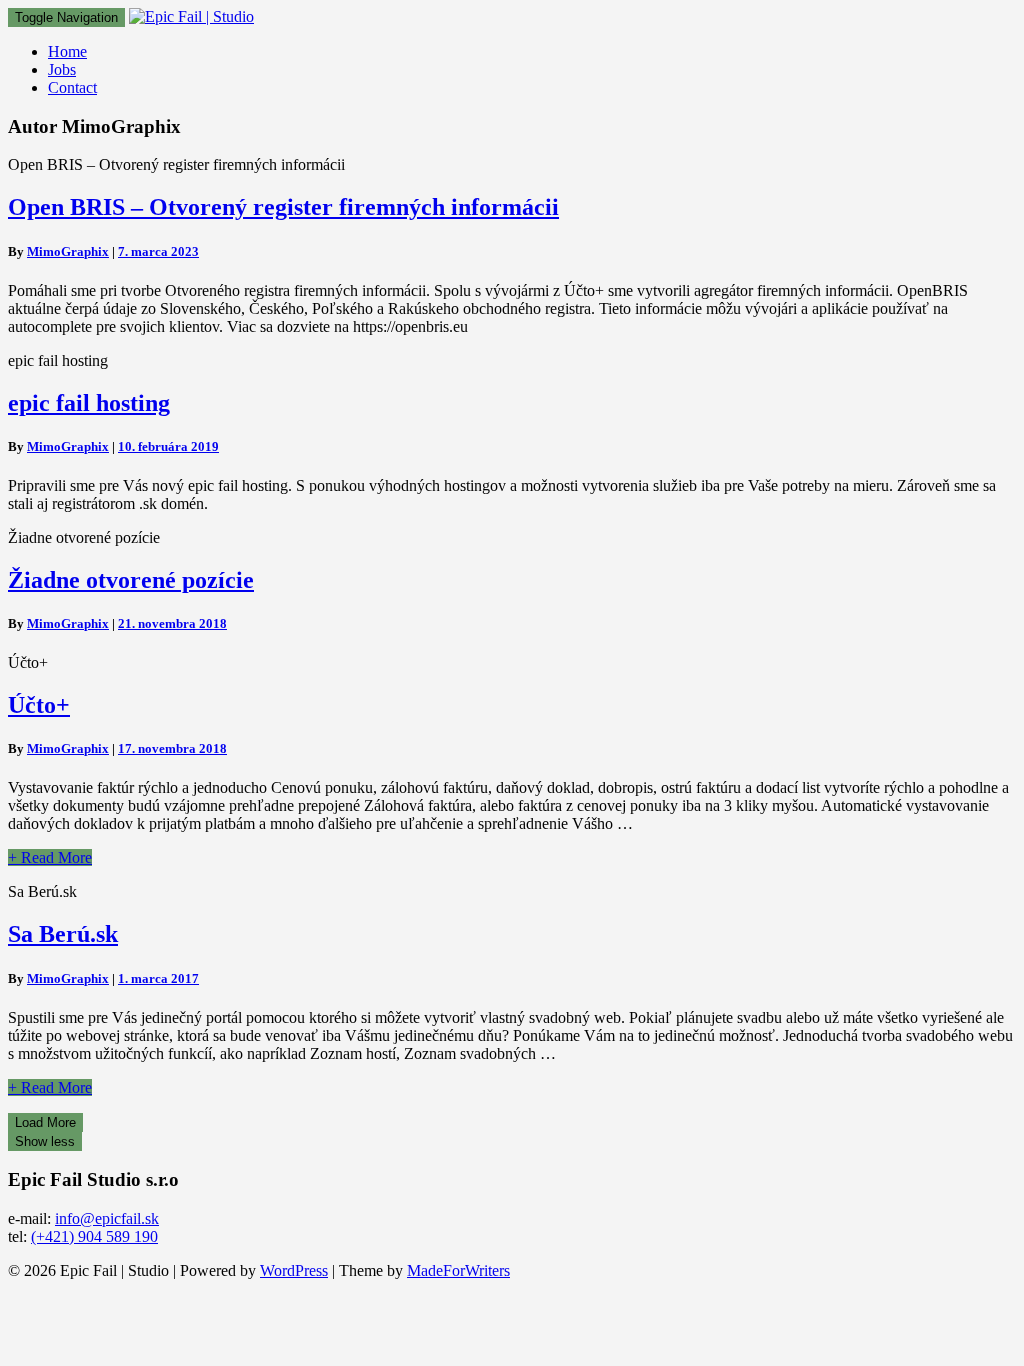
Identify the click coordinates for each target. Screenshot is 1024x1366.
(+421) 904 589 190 (94, 1236)
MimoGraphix (68, 251)
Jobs (62, 69)
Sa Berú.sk (63, 934)
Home (67, 51)
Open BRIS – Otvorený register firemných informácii (283, 207)
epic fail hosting (89, 403)
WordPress (294, 1270)
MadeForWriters (458, 1270)
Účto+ (39, 705)
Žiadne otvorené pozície (131, 580)
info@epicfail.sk (107, 1218)
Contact (72, 87)
